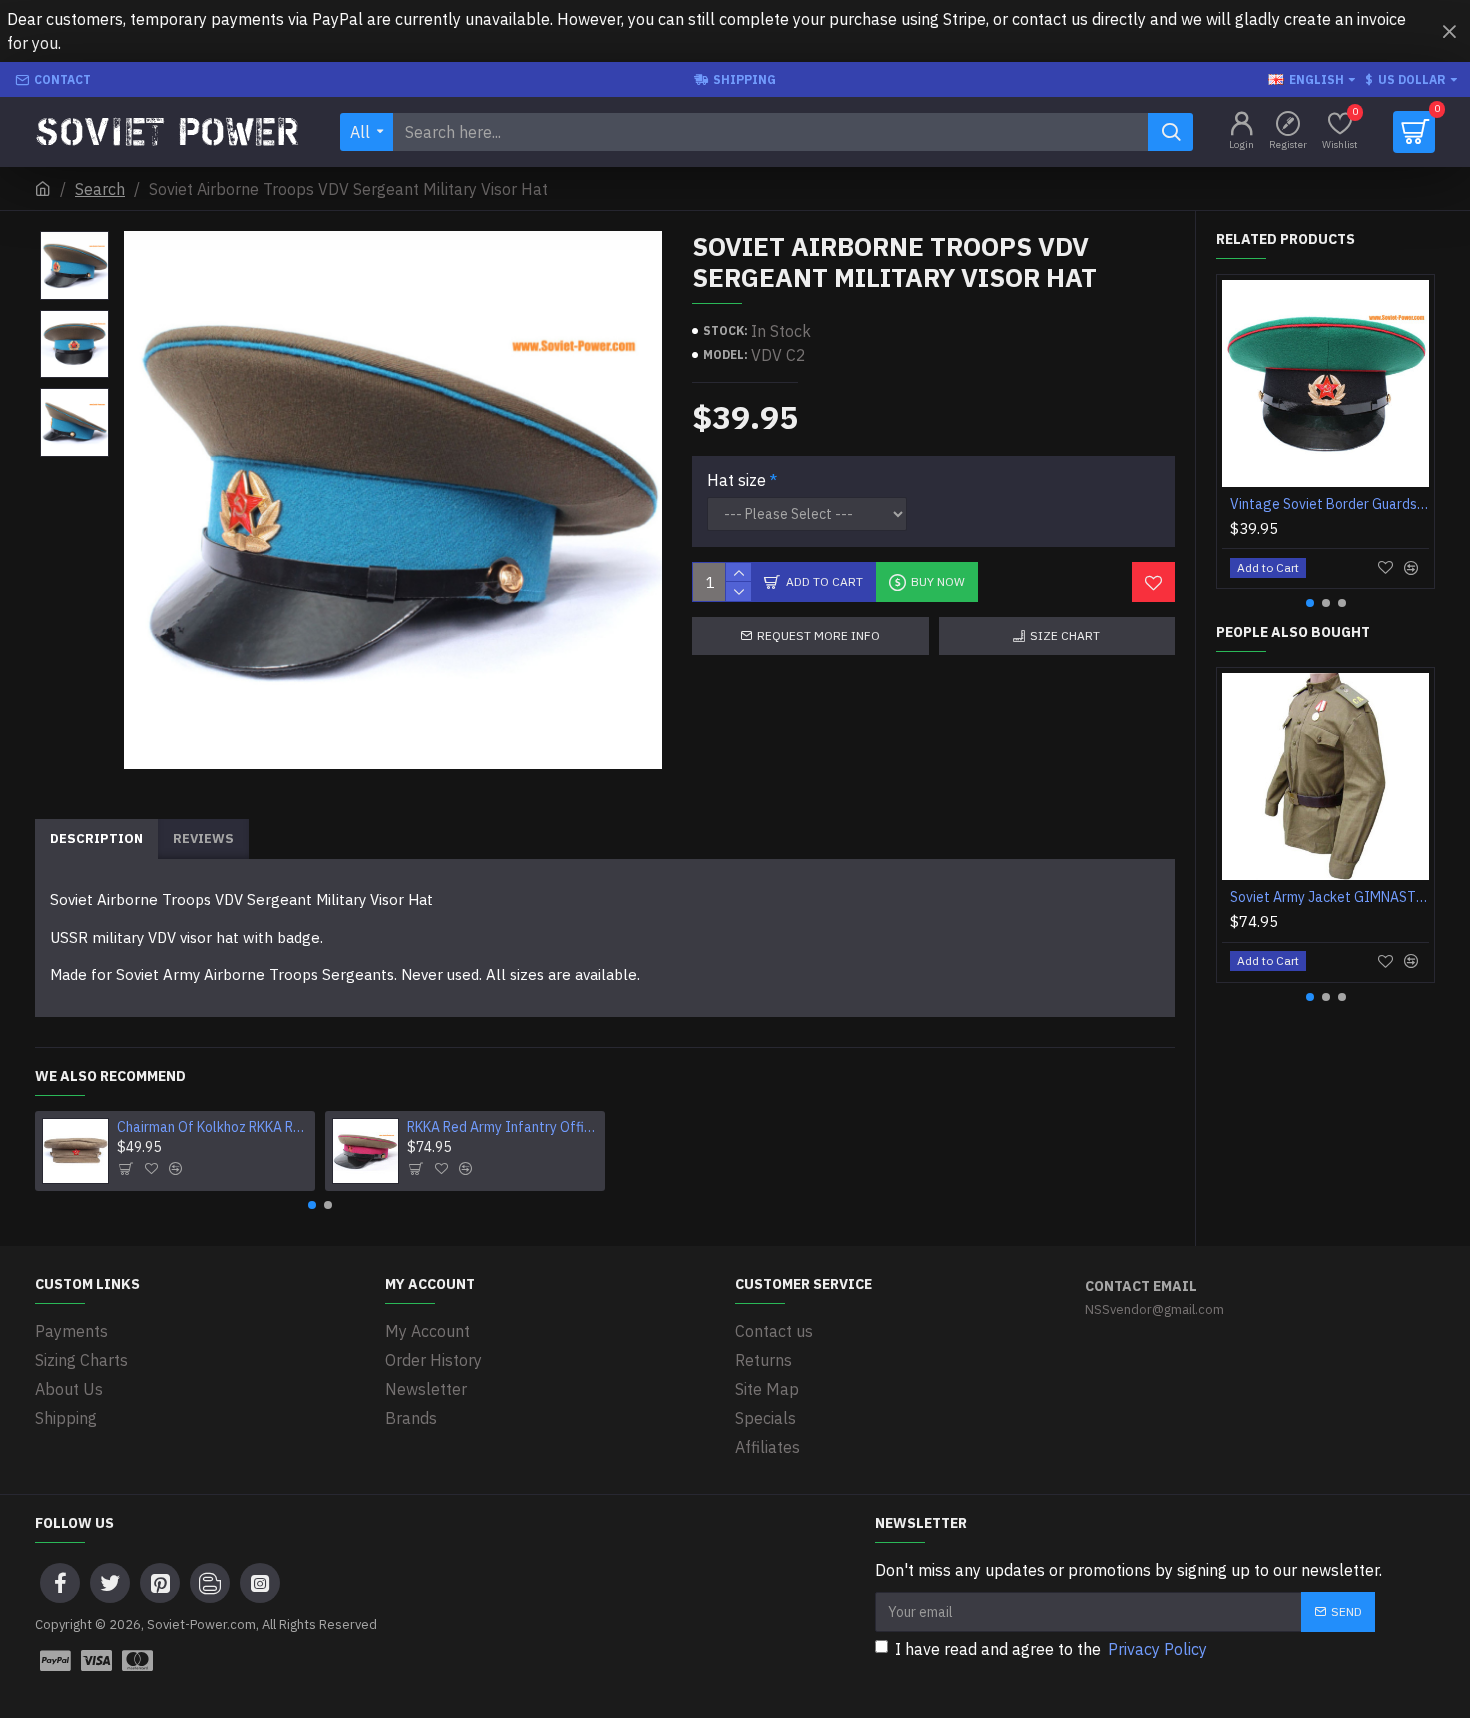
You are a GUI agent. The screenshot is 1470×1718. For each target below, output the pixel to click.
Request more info (818, 635)
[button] (312, 1205)
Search (100, 189)
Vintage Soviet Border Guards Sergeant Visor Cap (1329, 504)
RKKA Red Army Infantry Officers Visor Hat (503, 1127)
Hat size (736, 480)
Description (96, 838)
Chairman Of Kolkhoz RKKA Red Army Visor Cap (213, 1127)
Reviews (203, 838)
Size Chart (1065, 635)
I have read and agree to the (1051, 1649)
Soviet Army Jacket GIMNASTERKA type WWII (1329, 897)
